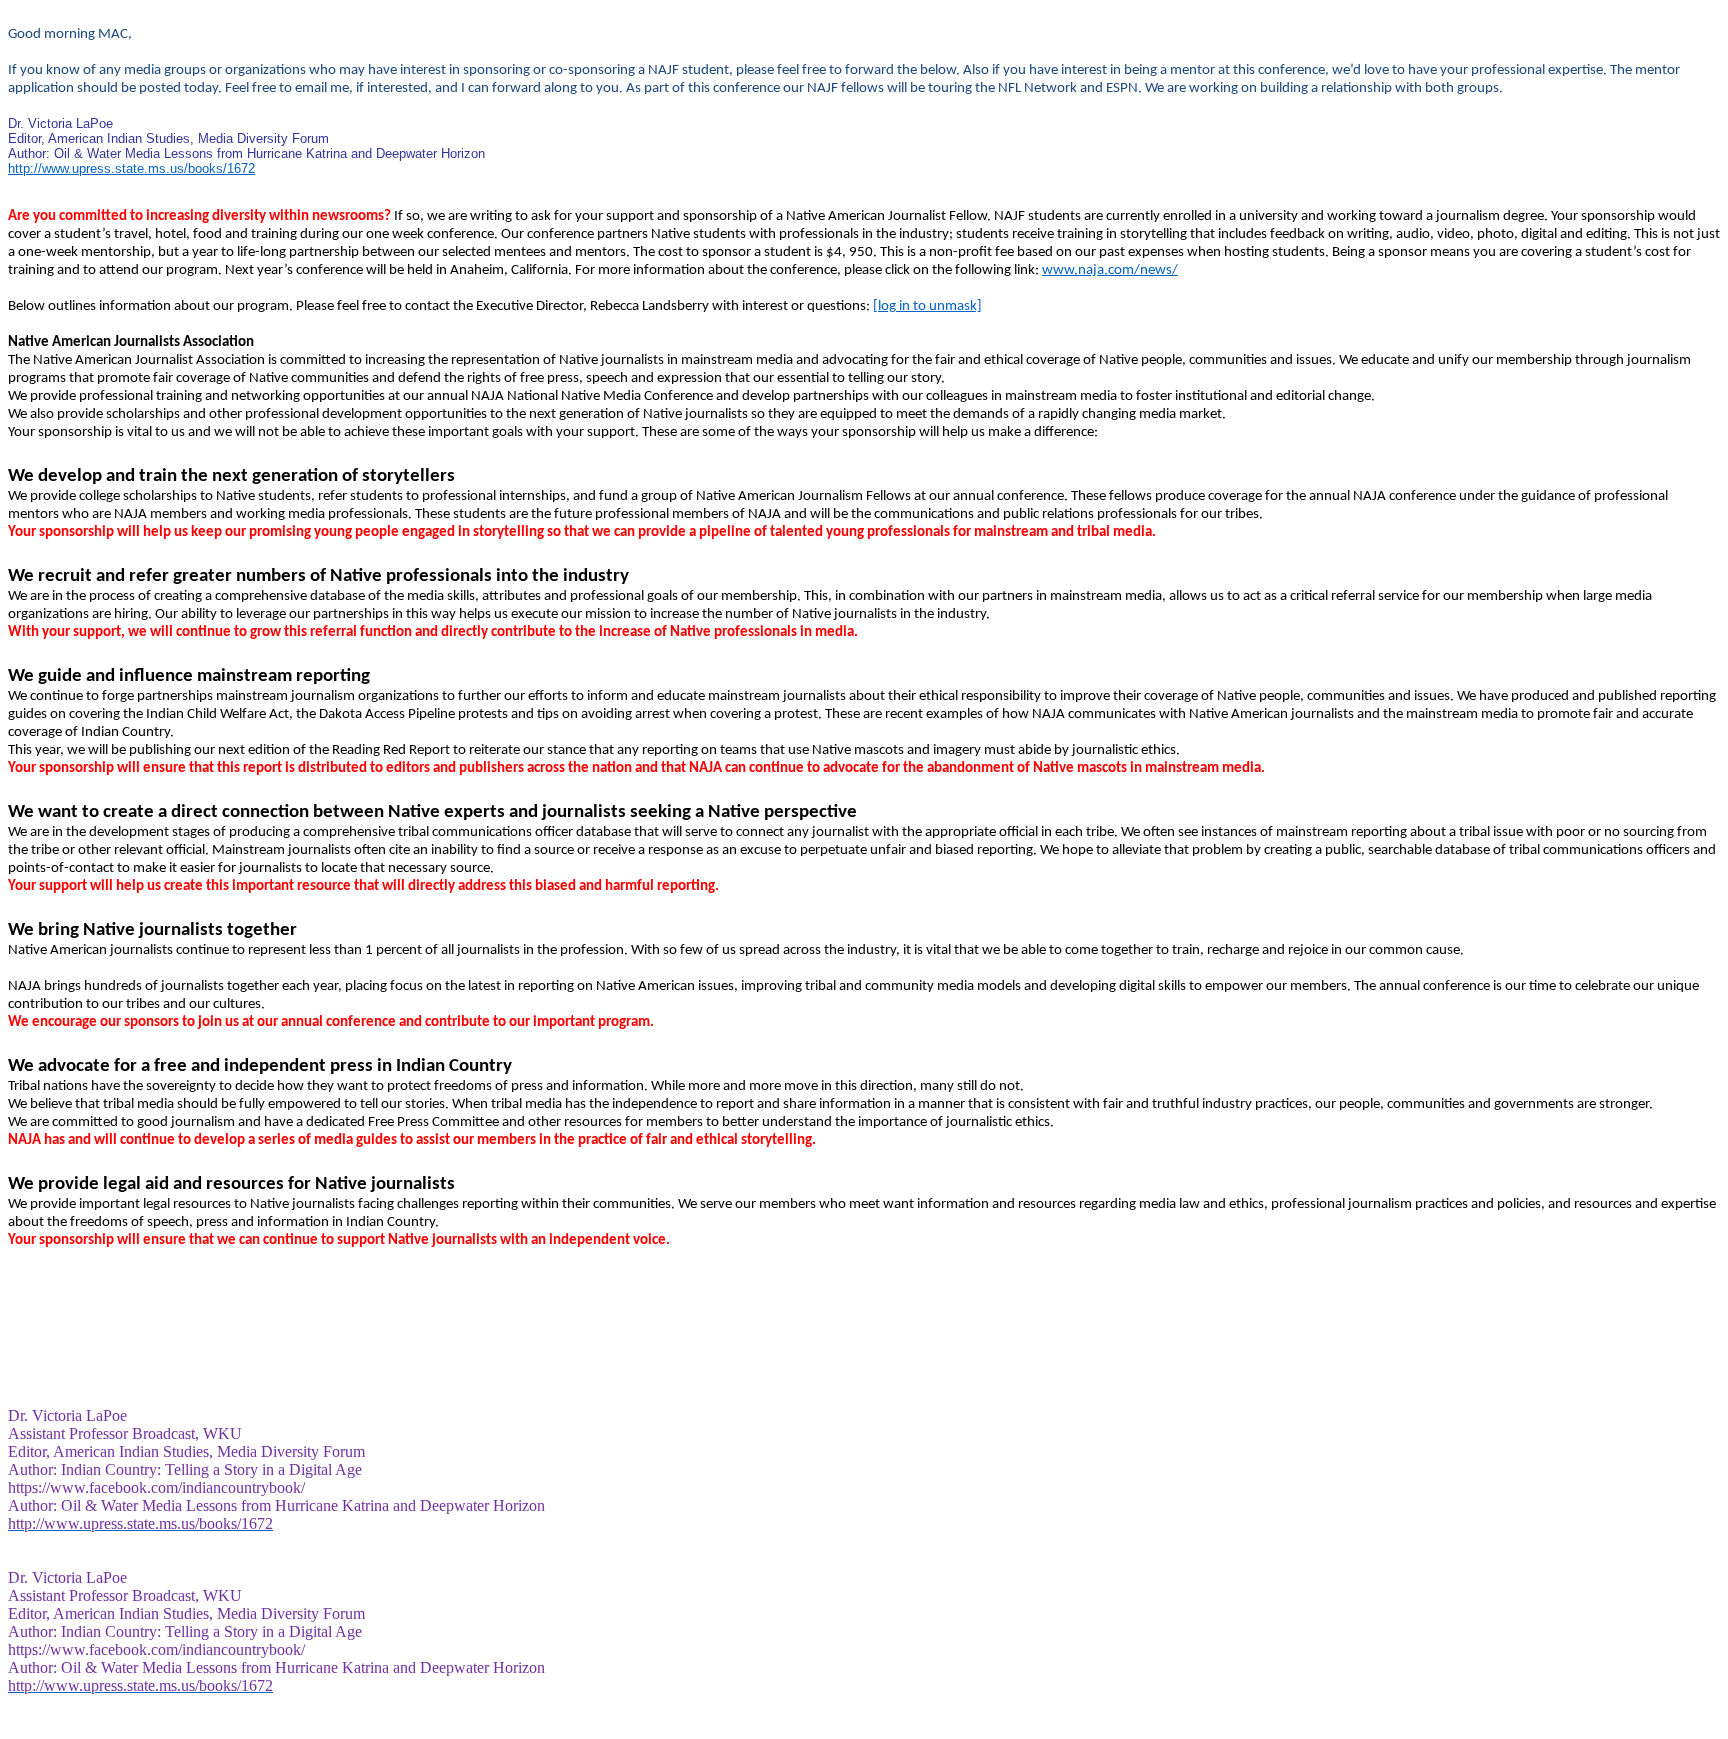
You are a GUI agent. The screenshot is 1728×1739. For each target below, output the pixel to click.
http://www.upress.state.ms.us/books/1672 (131, 168)
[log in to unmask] (927, 306)
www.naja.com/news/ (1110, 270)
